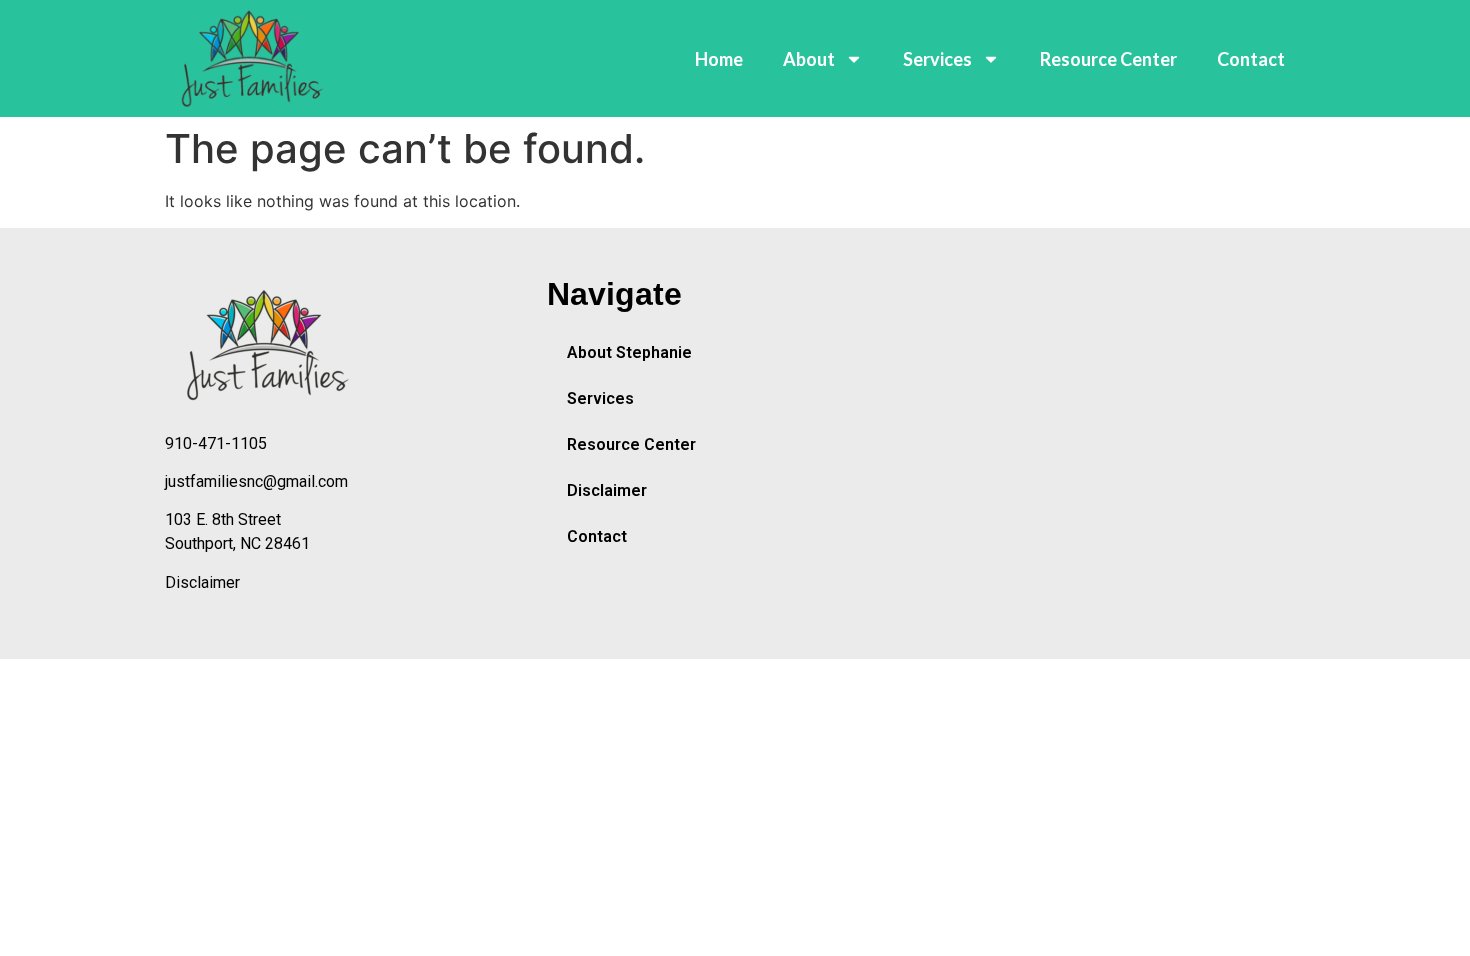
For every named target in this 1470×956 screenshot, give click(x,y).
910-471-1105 (216, 443)
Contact (1251, 59)
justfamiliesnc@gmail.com (256, 481)
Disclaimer (202, 582)
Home (719, 59)
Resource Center (1108, 59)
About (809, 59)
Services (937, 59)
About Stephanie (629, 352)
